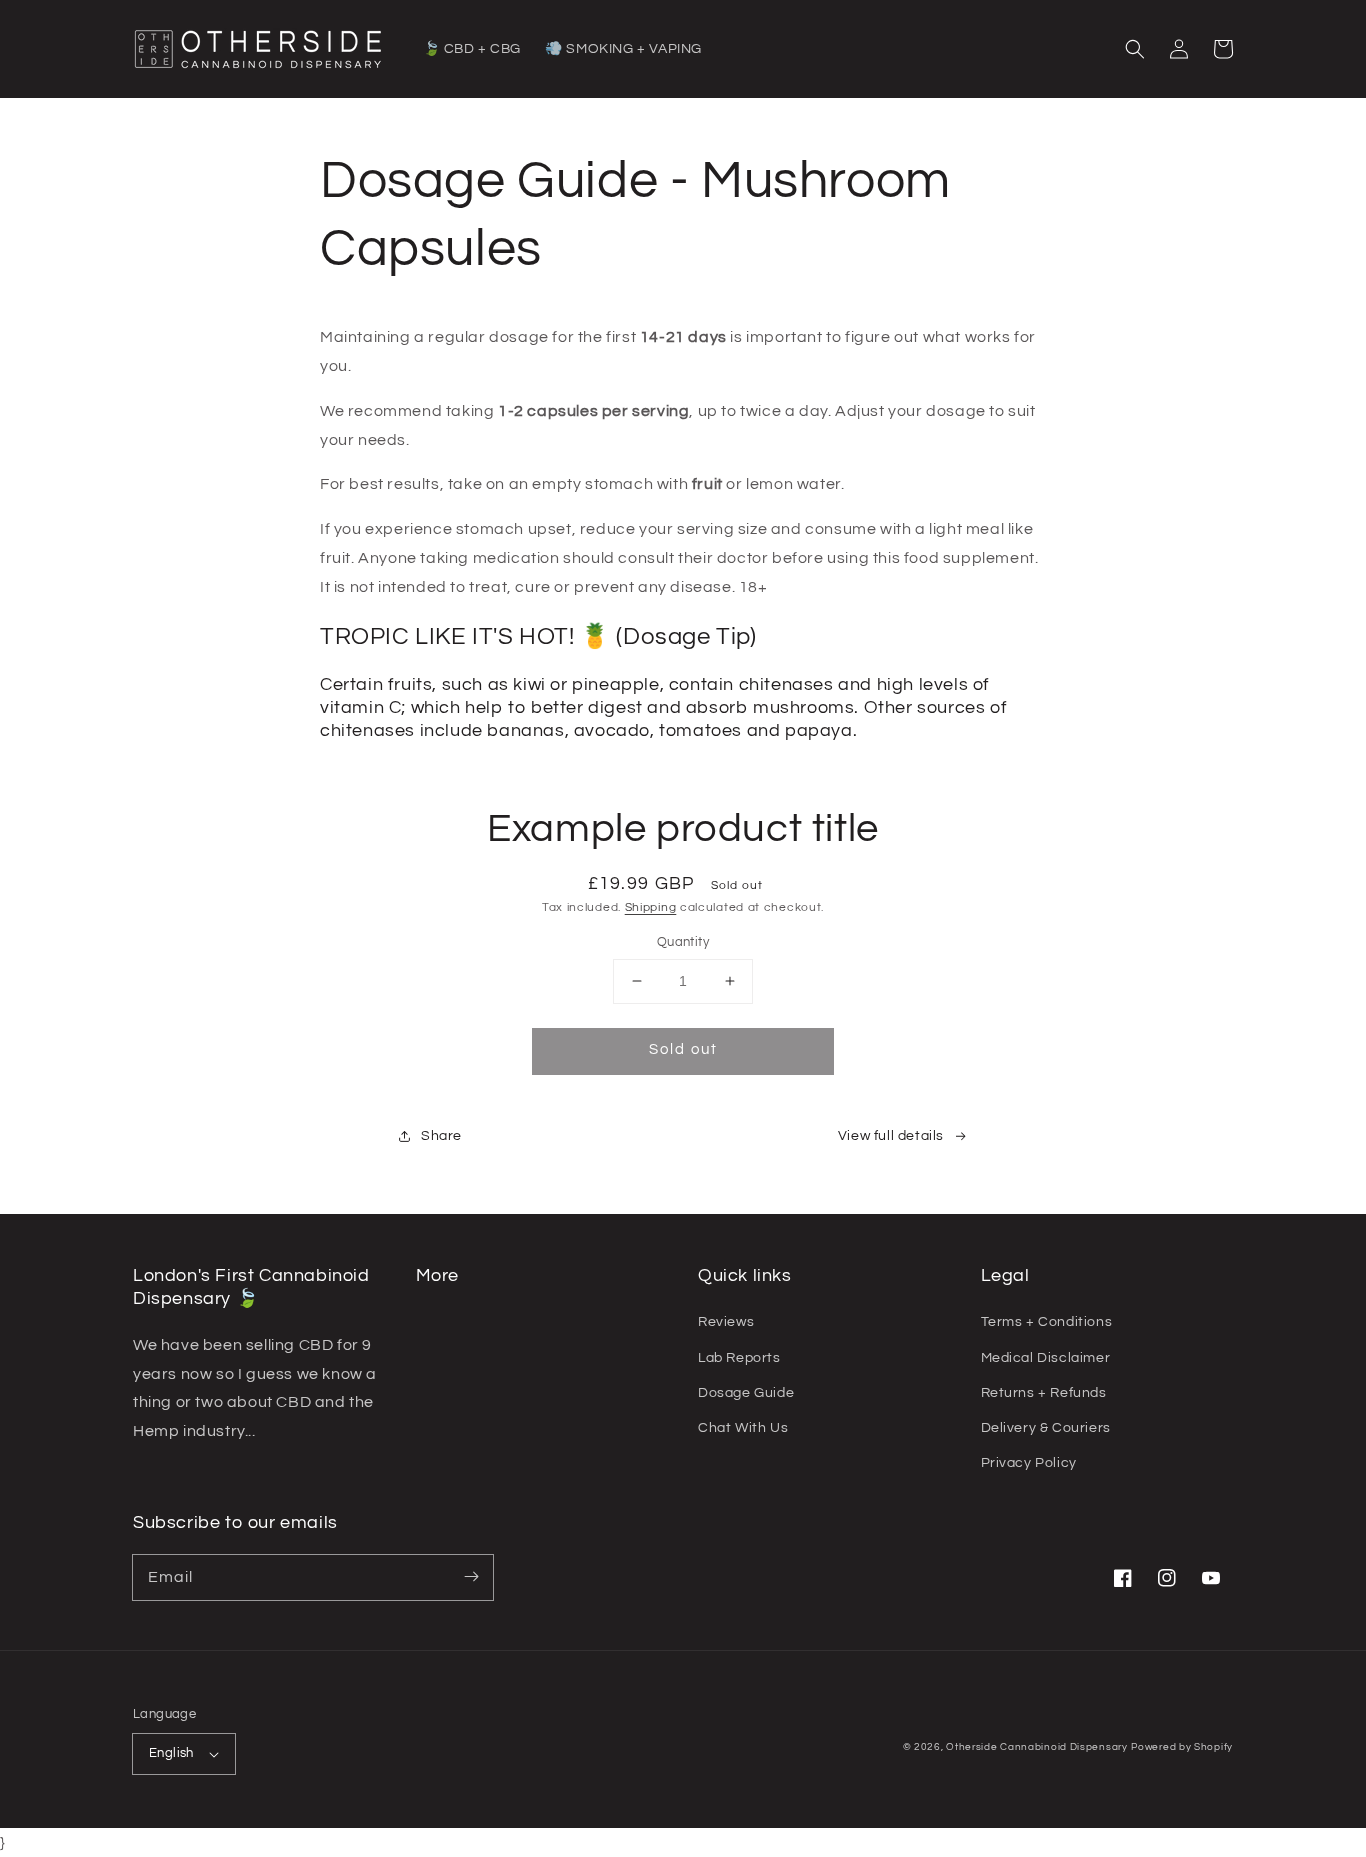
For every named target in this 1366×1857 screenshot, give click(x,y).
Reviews (726, 1322)
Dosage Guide (746, 1393)
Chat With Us (743, 1428)
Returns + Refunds (1044, 1393)
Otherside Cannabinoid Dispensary (1036, 1747)
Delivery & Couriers (1046, 1428)
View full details (891, 1136)
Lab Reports (739, 1358)
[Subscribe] (471, 1577)
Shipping (651, 907)
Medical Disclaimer (1046, 1358)
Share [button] (441, 1136)
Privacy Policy (1029, 1463)
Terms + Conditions (1047, 1322)
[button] (1135, 49)
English (171, 1753)
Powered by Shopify (1182, 1747)
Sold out (683, 1049)
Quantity (683, 942)
